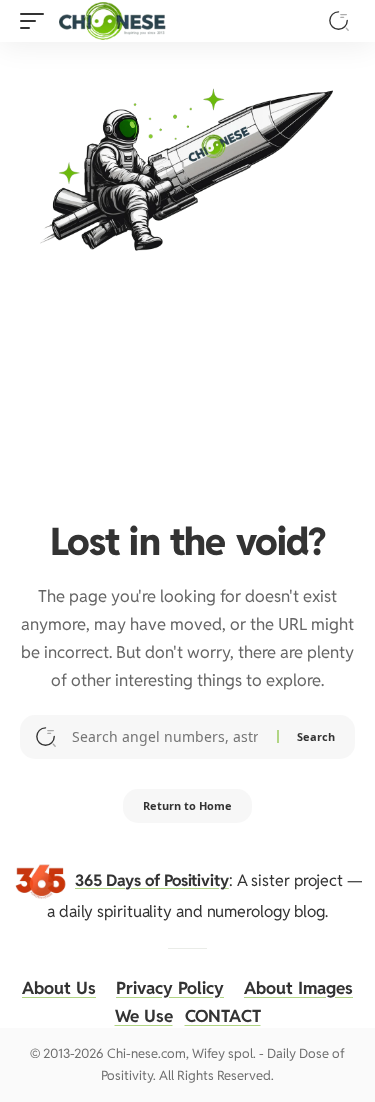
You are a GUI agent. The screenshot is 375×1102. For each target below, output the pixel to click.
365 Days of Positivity (152, 879)
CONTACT (223, 1016)
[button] (37, 21)
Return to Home (187, 805)
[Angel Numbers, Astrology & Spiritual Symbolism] (112, 21)
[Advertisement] (187, 382)
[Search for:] (167, 737)
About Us (59, 988)
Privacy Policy (170, 988)
